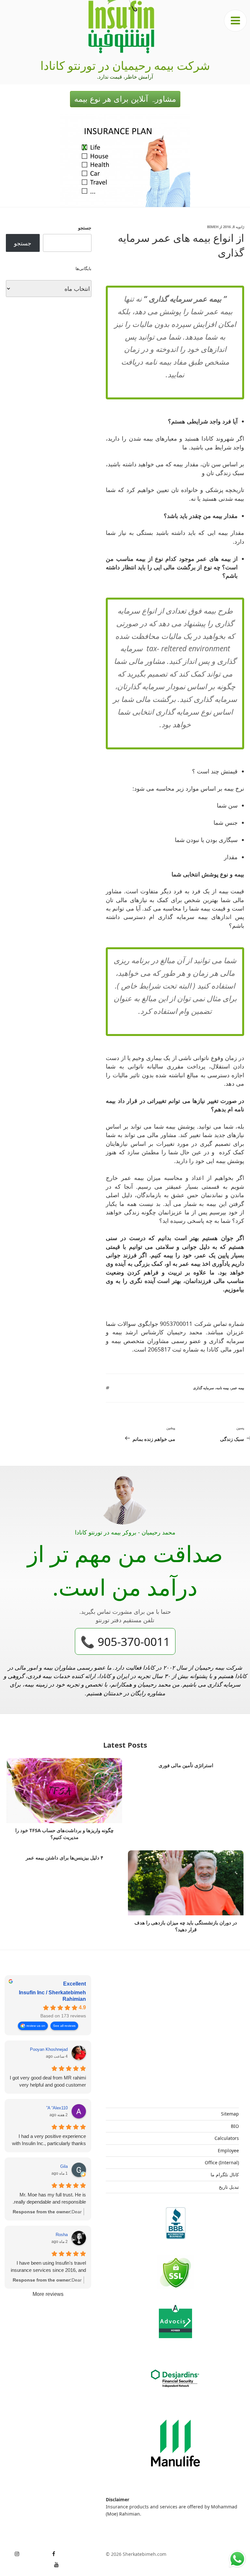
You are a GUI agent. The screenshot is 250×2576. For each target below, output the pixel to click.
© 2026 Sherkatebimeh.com (136, 2554)
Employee (228, 2150)
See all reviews (64, 2026)
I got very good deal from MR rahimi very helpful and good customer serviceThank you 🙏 (48, 2082)
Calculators (227, 2138)
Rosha (62, 2235)
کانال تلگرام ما (225, 2175)
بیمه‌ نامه (222, 1388)
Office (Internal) (222, 2162)
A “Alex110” (57, 2108)
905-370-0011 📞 (125, 1641)
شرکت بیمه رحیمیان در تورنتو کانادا (125, 65)
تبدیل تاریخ (229, 2187)
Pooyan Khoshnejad (49, 2049)
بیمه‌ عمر (238, 1388)
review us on (36, 2026)
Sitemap (230, 2114)
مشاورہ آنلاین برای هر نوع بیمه (125, 99)
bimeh (213, 227)
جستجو (85, 228)
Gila (64, 2166)
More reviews (48, 2294)
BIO (235, 2126)
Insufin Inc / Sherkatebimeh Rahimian (52, 1996)
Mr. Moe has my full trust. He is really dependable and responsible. (49, 2198)
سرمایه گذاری (203, 1388)
